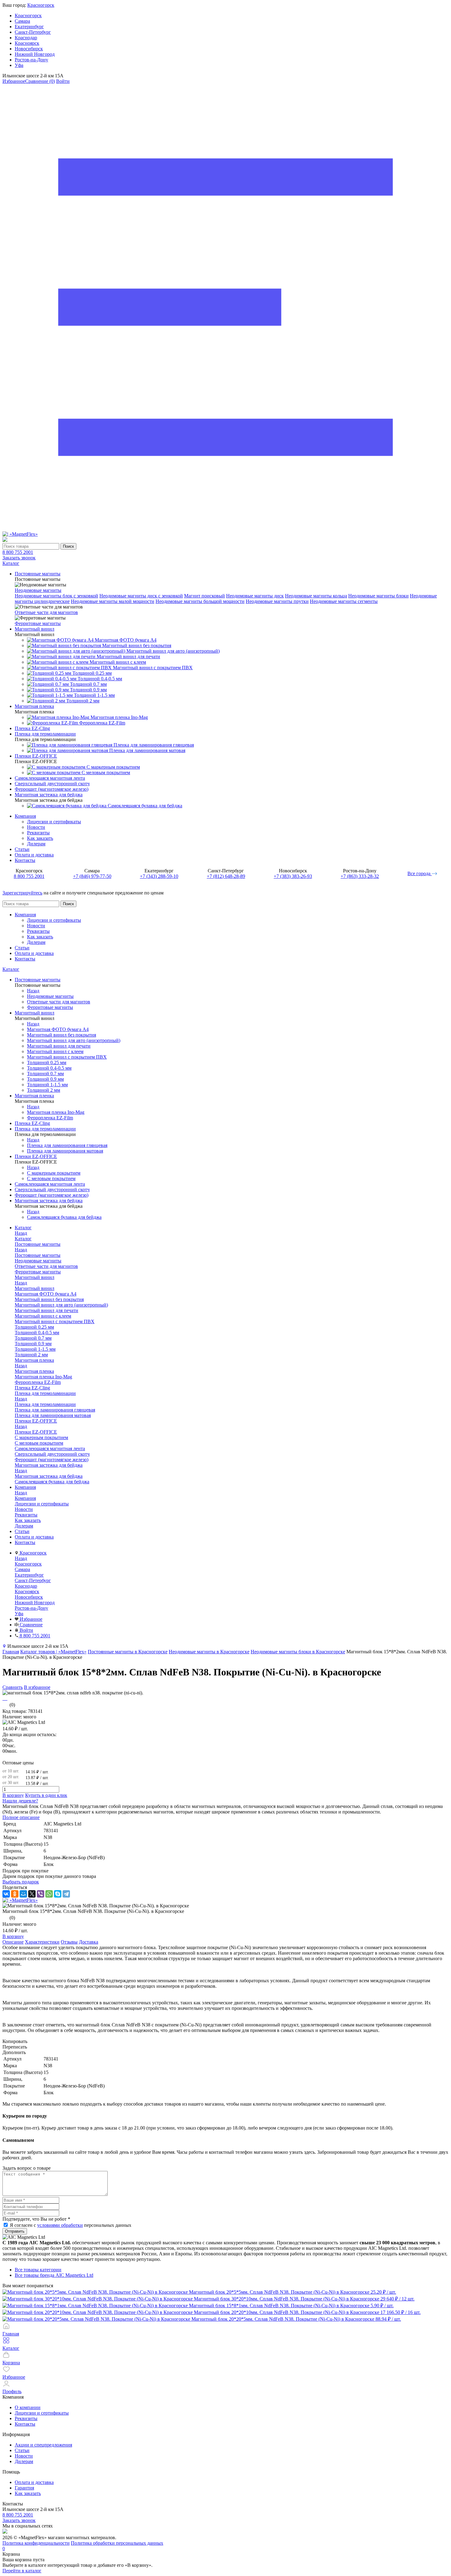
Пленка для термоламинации (45, 1404)
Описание (13, 1942)
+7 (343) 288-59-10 (159, 876)
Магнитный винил (35, 1288)
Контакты (25, 860)
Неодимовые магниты (38, 590)
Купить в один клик (46, 1795)
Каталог (11, 969)
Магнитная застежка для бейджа (49, 1476)
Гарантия (24, 2488)
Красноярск (27, 43)
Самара (22, 21)
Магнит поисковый (204, 596)
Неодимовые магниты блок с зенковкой (56, 596)
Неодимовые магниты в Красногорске (209, 1652)
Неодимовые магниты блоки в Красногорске (298, 1652)
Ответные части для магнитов (46, 612)
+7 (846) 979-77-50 (92, 876)
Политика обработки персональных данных (117, 2543)
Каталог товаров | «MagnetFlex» (53, 1652)
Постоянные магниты (38, 1255)
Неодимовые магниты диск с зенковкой (141, 596)
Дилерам (36, 844)
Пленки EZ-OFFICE (36, 1432)
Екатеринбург (29, 27)
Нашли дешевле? (20, 1801)
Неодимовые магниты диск (255, 596)
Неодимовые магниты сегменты (344, 601)
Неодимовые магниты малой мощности (113, 601)
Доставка (89, 1942)
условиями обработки (60, 2225)
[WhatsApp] (49, 1894)
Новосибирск (29, 49)
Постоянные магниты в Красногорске (128, 1652)
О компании (28, 2407)
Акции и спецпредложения (43, 2445)
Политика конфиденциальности (36, 2543)
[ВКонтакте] (6, 1894)
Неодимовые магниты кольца (316, 596)
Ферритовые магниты (38, 623)
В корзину (13, 1795)
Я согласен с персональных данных (71, 2225)
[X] (32, 1894)
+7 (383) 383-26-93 (293, 876)
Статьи (22, 849)
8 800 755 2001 (18, 552)
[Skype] (58, 1894)
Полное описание (21, 1817)
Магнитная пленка (34, 1371)
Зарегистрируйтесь (22, 893)
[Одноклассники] (15, 1894)
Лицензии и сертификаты (54, 822)
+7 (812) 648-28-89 (226, 876)
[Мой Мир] (23, 1894)
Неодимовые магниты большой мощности (200, 601)
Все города (420, 873)
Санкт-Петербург (33, 32)
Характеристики (42, 1942)
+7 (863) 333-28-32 (360, 876)
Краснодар (26, 38)
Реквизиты (38, 833)
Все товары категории (38, 2270)
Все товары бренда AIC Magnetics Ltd (54, 2275)
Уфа (19, 65)
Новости (36, 827)
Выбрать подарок (21, 1882)
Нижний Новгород (35, 54)
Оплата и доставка (34, 855)
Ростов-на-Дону (31, 60)
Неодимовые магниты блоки (378, 596)
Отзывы (69, 1942)
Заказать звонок (19, 558)
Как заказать (40, 838)
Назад (33, 991)
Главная (11, 1652)
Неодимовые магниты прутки (277, 601)
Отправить (15, 2231)
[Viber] (40, 1894)
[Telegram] (66, 1894)
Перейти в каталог (22, 2571)
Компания (25, 816)
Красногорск (41, 5)
